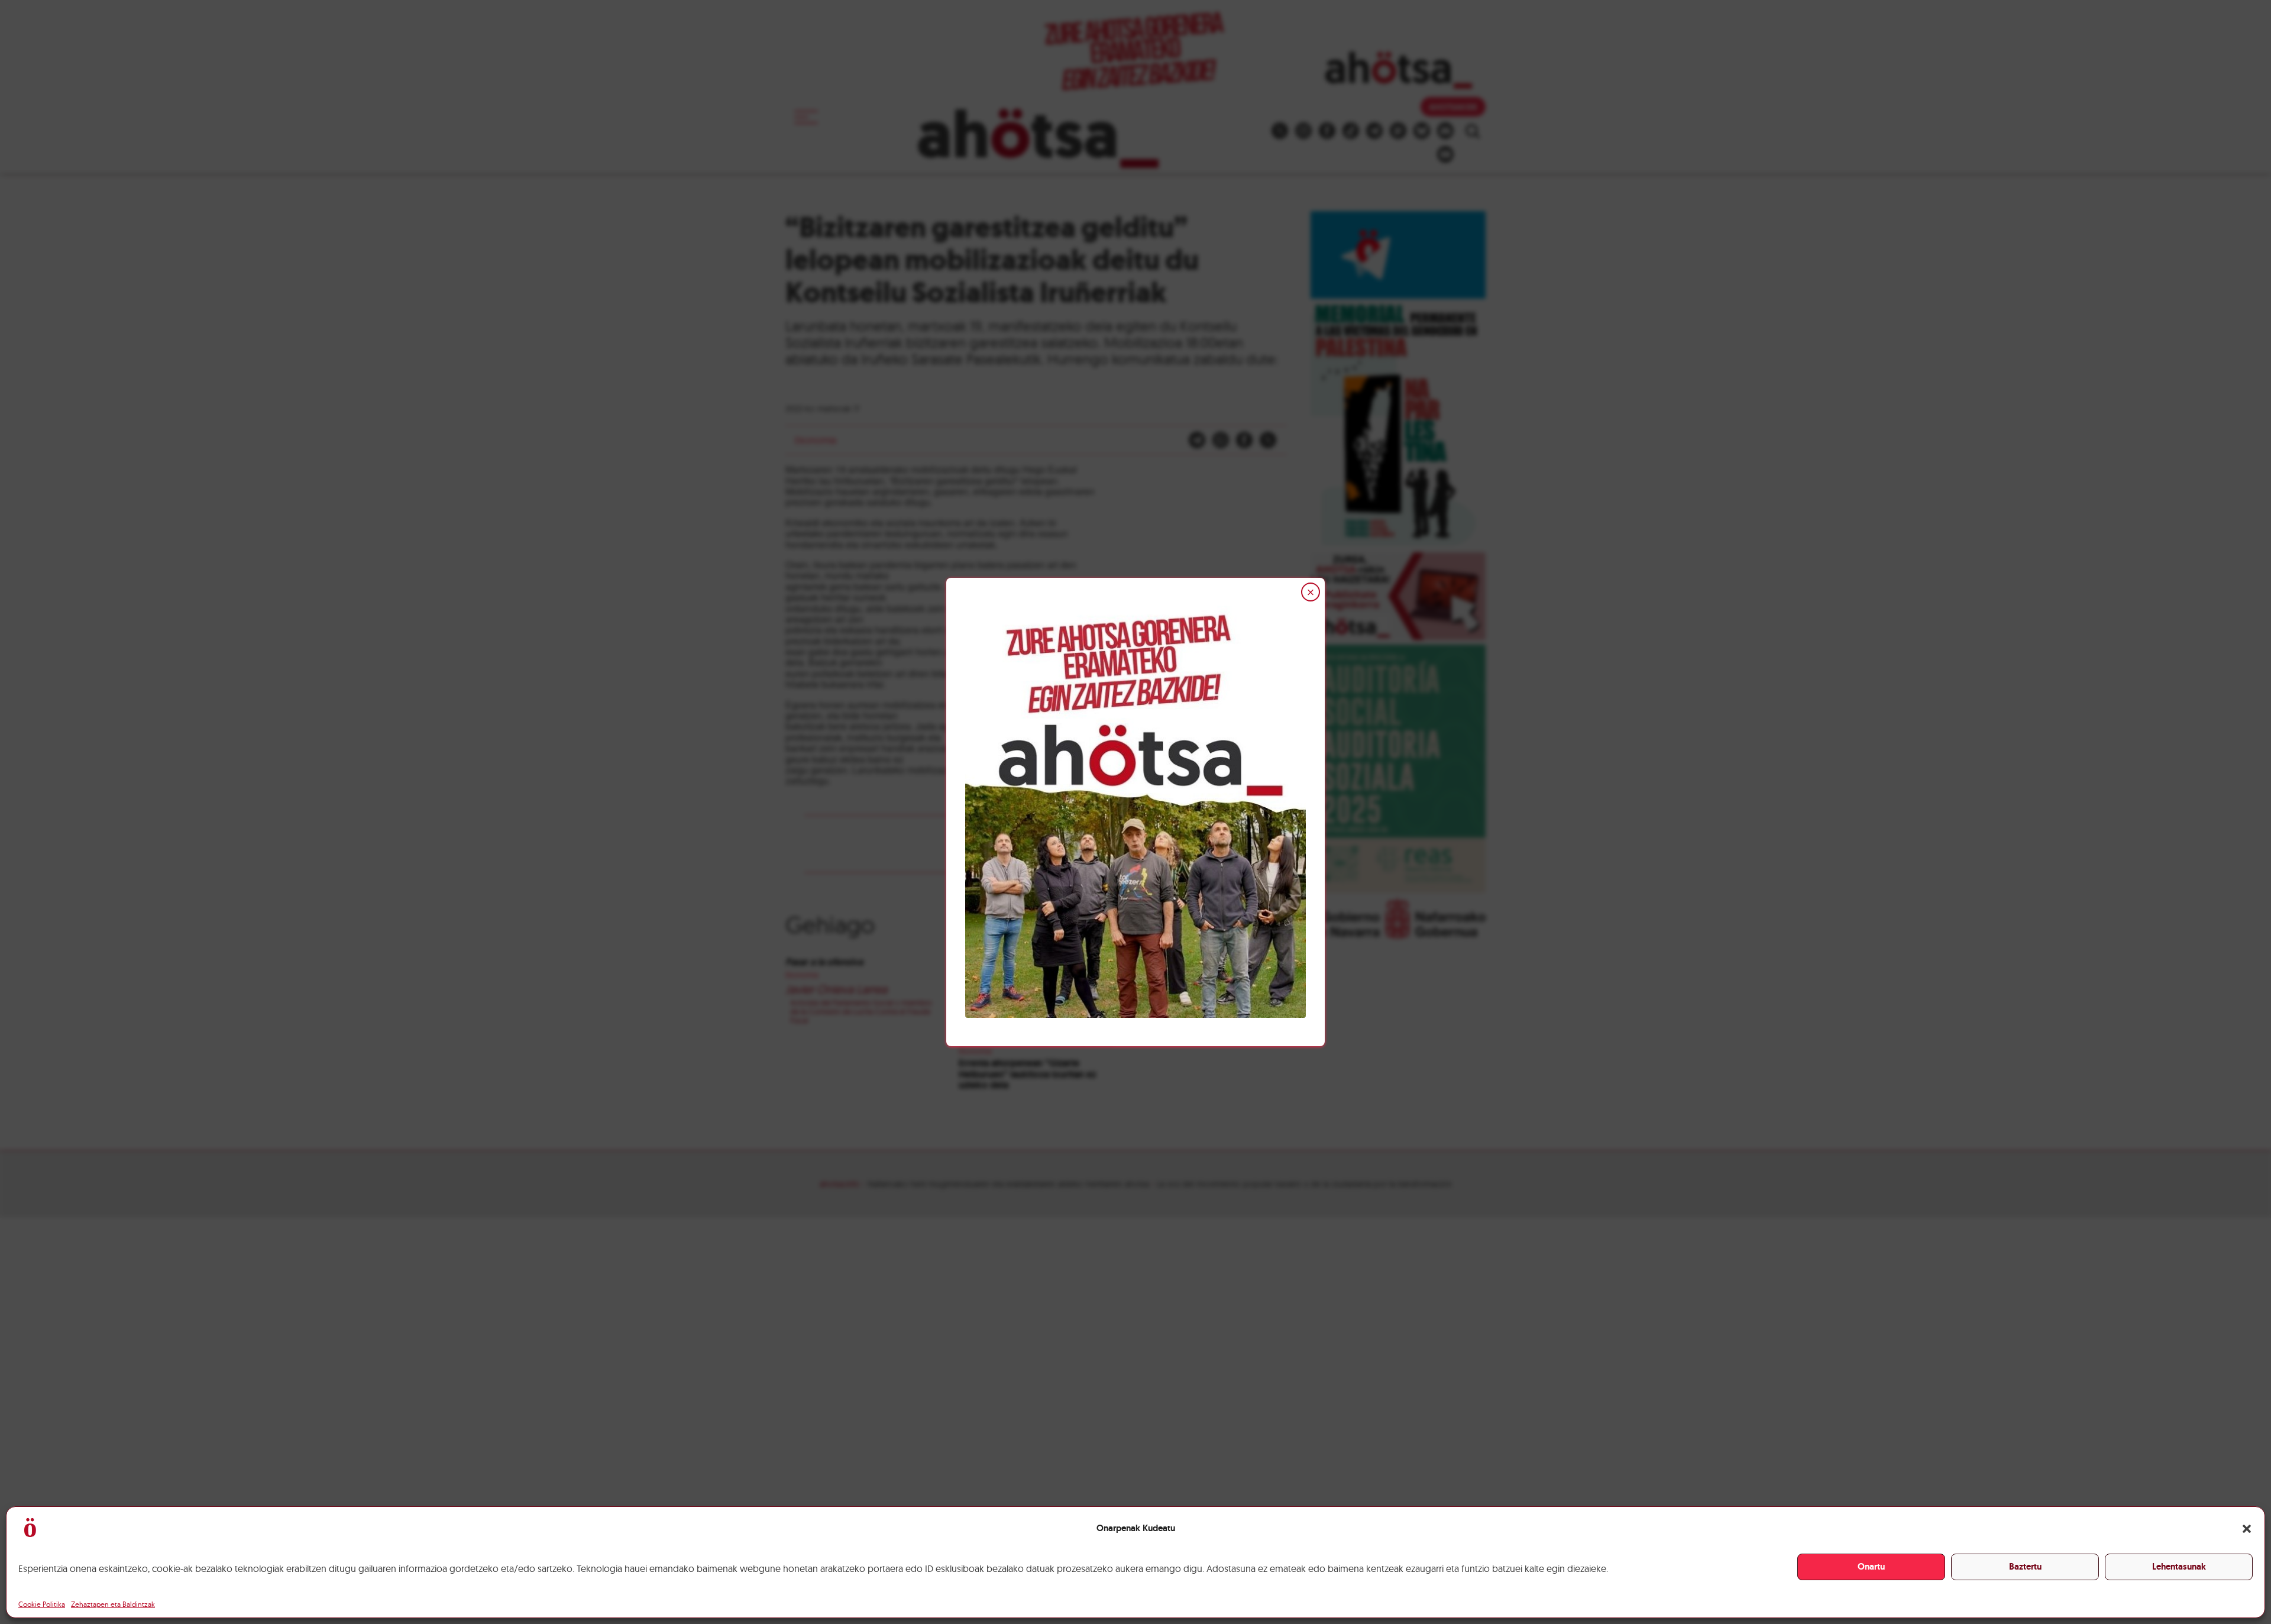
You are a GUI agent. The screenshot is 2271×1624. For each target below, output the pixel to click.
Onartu (1871, 1567)
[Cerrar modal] (1311, 592)
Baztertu (2025, 1567)
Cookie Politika (42, 1604)
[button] (2247, 1529)
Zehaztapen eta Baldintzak (113, 1604)
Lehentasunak (2179, 1567)
